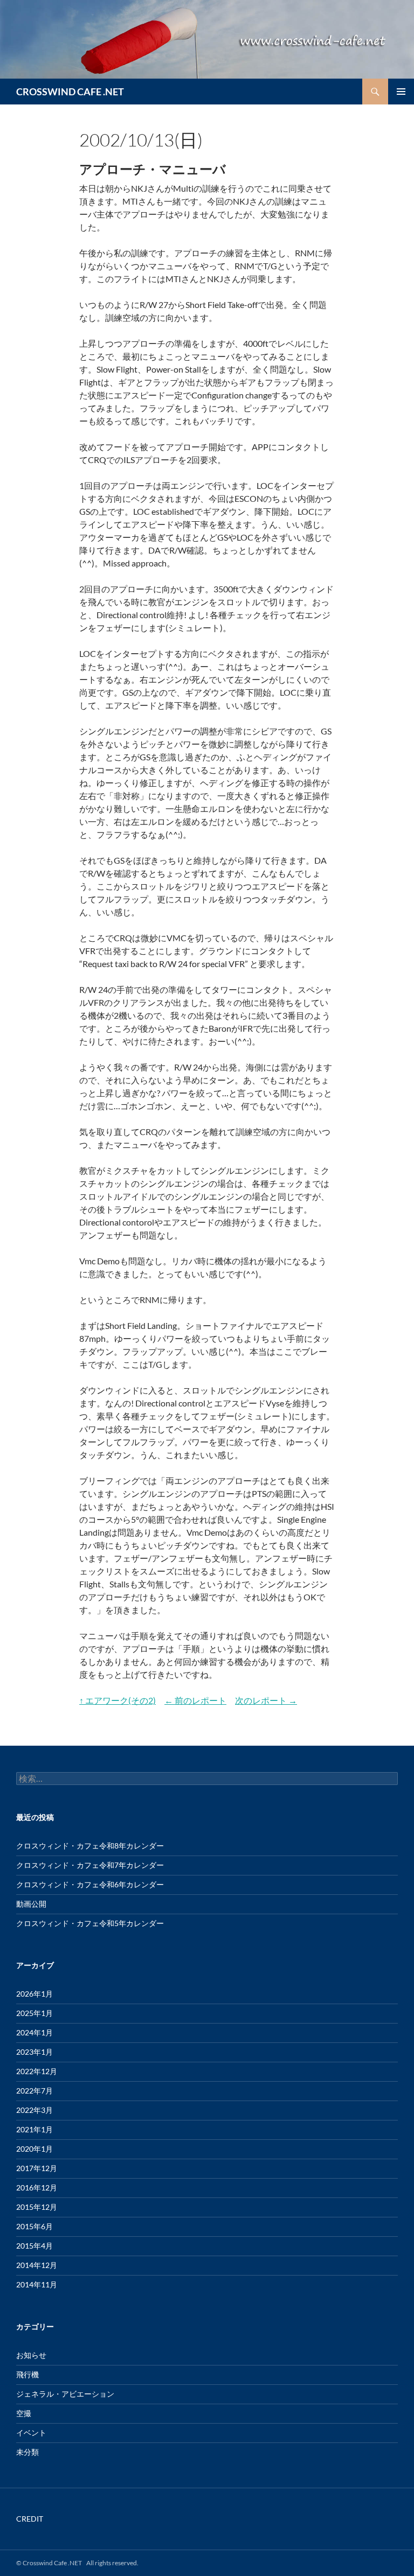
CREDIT (30, 2519)
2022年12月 (37, 2071)
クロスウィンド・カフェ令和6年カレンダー (90, 1884)
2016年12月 (37, 2187)
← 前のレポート (195, 1700)
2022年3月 (34, 2110)
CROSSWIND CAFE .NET (70, 92)
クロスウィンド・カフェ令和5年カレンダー (90, 1923)
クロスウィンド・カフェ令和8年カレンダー (90, 1846)
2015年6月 (34, 2226)
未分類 (27, 2452)
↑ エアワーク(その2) (118, 1700)
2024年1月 (34, 2032)
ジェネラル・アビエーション (65, 2394)
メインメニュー (401, 92)
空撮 (24, 2413)
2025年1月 (34, 2013)
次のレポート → (266, 1700)
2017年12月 (37, 2168)
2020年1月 (34, 2149)
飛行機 (27, 2374)
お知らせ (31, 2355)
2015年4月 (34, 2246)
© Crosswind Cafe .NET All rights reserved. (77, 2563)
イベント (31, 2432)
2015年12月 (37, 2207)
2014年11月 (37, 2284)
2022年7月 (34, 2091)
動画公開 (31, 1904)
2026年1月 (34, 1994)
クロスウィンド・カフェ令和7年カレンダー (90, 1865)
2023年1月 (34, 2052)
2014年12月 (37, 2265)
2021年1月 (34, 2129)
